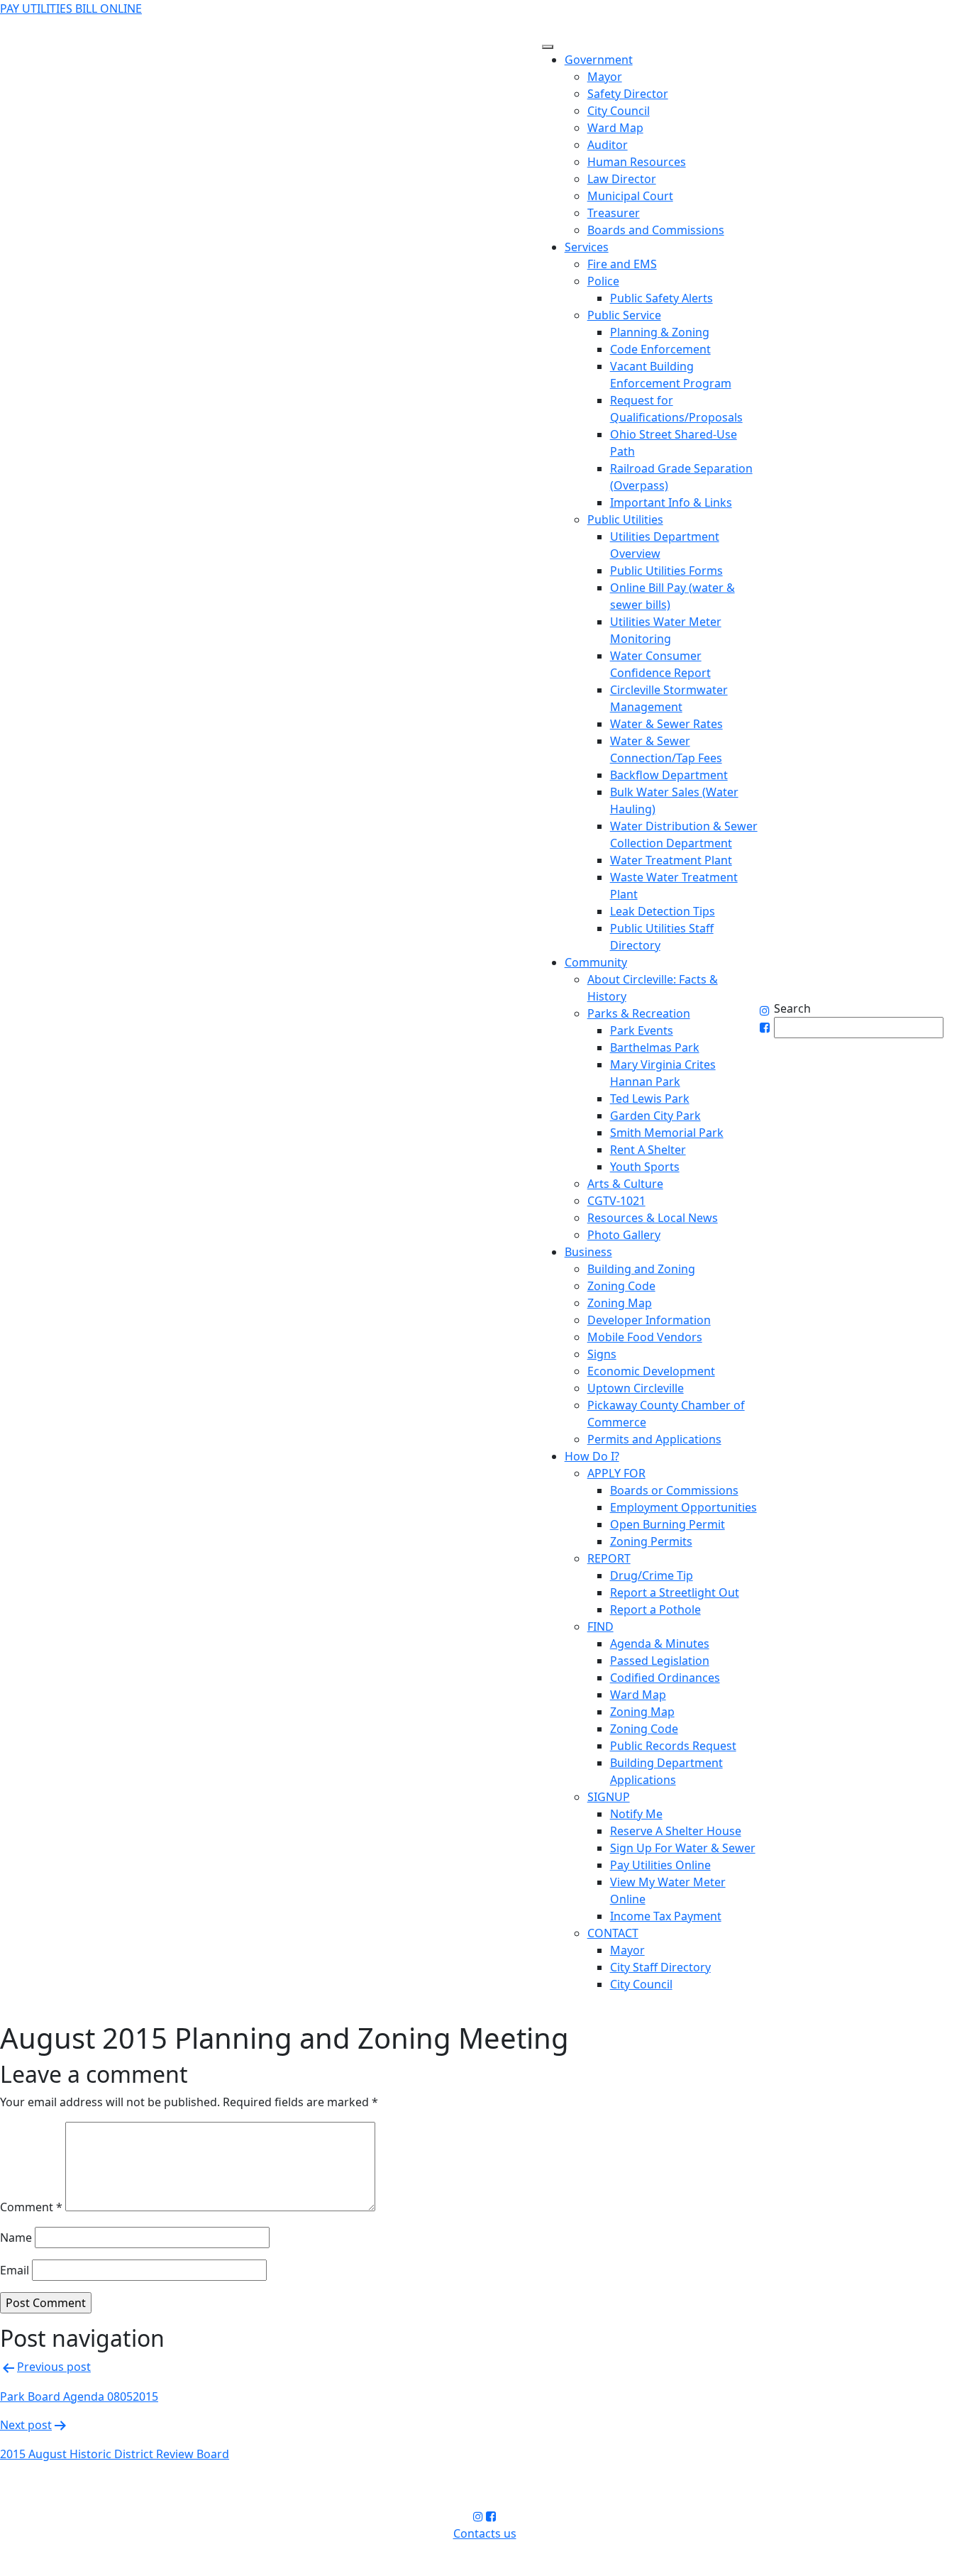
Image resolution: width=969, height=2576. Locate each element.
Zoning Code (621, 1286)
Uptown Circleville (636, 1388)
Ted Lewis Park (650, 1099)
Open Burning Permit (668, 1524)
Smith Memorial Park (667, 1133)
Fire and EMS (622, 264)
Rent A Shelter (648, 1150)
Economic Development (651, 1371)
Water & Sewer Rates (666, 724)
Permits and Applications (654, 1439)
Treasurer (614, 213)
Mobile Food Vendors (645, 1337)
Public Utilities (625, 519)
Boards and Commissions (656, 230)
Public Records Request (673, 1746)
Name (16, 2238)
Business (588, 1252)
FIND (600, 1626)
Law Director (622, 179)
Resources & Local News (653, 1218)
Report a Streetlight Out (675, 1592)
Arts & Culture (625, 1184)
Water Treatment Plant (671, 860)
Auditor (608, 145)
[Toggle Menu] (548, 47)
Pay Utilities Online (660, 1865)
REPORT (609, 1558)
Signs (602, 1354)
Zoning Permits (651, 1541)
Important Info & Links (671, 502)
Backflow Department (669, 775)
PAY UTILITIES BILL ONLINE (71, 9)
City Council (619, 111)
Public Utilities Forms (666, 571)
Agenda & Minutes (660, 1644)
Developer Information (649, 1320)
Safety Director (628, 94)
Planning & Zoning (660, 332)
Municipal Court (630, 196)
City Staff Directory (660, 1967)
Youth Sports (645, 1167)
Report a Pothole (655, 1609)
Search (792, 1008)
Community (596, 962)
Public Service (624, 315)
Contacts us (485, 2533)
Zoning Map (620, 1303)
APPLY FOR (616, 1473)
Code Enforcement (660, 349)
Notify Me (636, 1814)
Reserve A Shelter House (676, 1831)
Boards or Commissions (674, 1490)
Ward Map (615, 128)
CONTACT (613, 1933)
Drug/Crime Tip (652, 1575)
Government (599, 60)
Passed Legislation (660, 1661)
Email (15, 2270)
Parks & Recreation (639, 1013)
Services (587, 247)
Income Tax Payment (666, 1916)
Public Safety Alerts (661, 298)
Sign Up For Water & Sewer (683, 1848)
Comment (31, 2207)
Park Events (642, 1030)
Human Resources (637, 162)
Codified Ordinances (665, 1678)
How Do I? (592, 1456)
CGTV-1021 (616, 1201)
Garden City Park (655, 1116)
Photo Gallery (624, 1235)
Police (603, 281)
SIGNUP (609, 1797)
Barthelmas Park (655, 1047)
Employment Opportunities (683, 1507)
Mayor (605, 77)
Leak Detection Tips (663, 911)
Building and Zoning (641, 1269)
